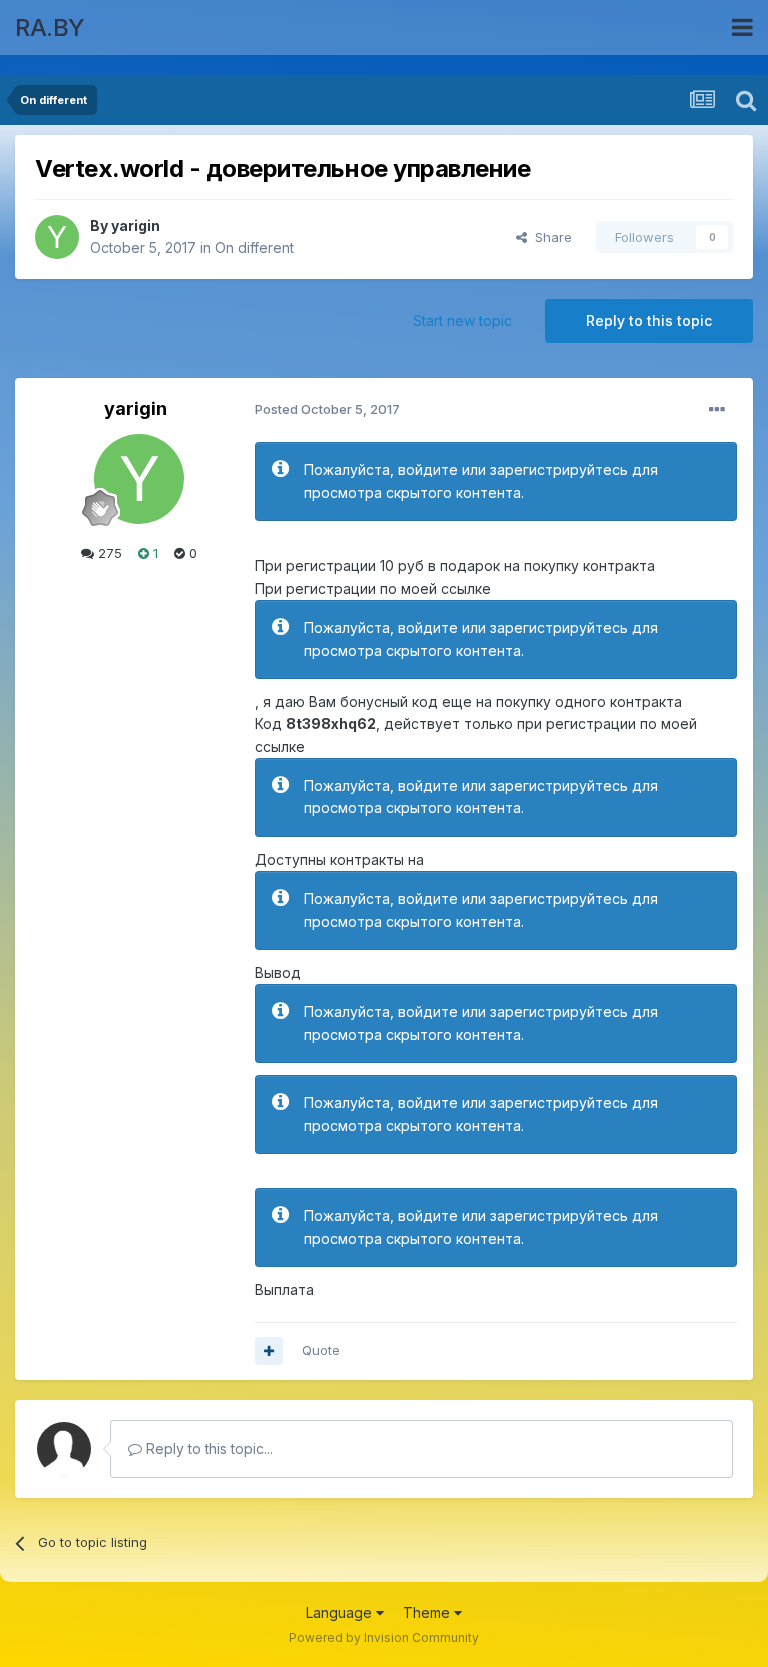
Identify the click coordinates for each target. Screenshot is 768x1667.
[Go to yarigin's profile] (57, 237)
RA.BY (50, 27)
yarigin (135, 225)
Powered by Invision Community (384, 1637)
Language (341, 1612)
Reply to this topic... (207, 1448)
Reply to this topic (649, 320)
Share (549, 237)
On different (254, 247)
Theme (428, 1612)
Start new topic (462, 320)
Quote (321, 1350)
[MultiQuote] (269, 1351)
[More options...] (717, 410)
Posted (327, 409)
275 (108, 553)
